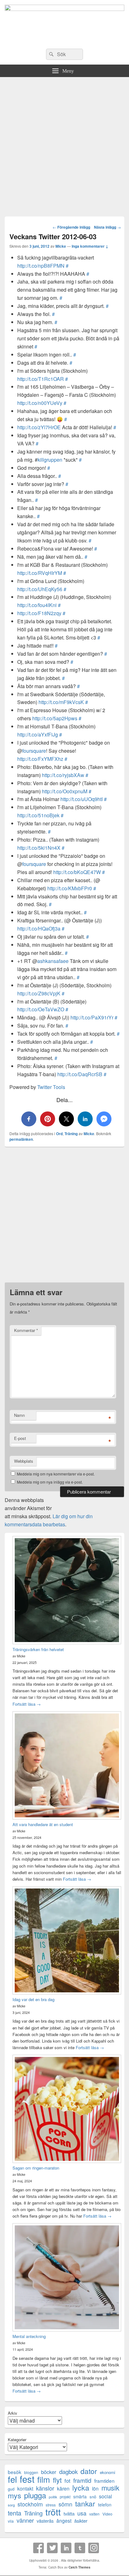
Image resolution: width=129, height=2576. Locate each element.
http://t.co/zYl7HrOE (39, 427)
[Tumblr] (80, 2548)
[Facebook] (39, 2548)
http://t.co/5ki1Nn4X (39, 848)
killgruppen (50, 460)
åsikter (81, 2521)
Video (107, 2514)
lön (95, 2489)
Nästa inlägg (107, 227)
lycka (81, 2488)
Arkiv (13, 2413)
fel (12, 2479)
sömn (65, 2504)
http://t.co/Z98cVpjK (39, 993)
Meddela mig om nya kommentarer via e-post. (56, 1474)
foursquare (34, 751)
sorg (11, 2505)
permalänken (21, 1139)
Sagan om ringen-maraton (36, 2168)
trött (53, 2512)
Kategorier (17, 2440)
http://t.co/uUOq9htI (82, 799)
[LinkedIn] (66, 2548)
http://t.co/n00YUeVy (40, 403)
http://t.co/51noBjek (38, 815)
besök (15, 2472)
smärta (80, 2496)
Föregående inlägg (71, 227)
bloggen (31, 2472)
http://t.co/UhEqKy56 (40, 589)
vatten (94, 2514)
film (44, 2479)
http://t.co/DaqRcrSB (80, 1074)
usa (82, 2513)
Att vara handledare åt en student (43, 1824)
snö (93, 2497)
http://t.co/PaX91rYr (92, 1017)
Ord (59, 1134)
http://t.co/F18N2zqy (39, 613)
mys (15, 2495)
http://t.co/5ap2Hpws (55, 718)
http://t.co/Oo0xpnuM (65, 791)
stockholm (30, 2504)
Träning (71, 1134)
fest (27, 2479)
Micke (61, 246)
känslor (45, 2488)
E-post (20, 1438)
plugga (35, 2495)
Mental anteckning (29, 2336)
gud (11, 2489)
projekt (65, 2497)
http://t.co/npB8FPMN (41, 266)
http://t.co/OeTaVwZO (41, 1009)
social (106, 2496)
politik (53, 2497)
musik (110, 2488)
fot (67, 2481)
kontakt (25, 2489)
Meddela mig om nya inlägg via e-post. (50, 1482)
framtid (82, 2480)
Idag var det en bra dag (34, 1999)
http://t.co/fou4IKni (37, 605)
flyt (57, 2480)
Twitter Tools (51, 1087)
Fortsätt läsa (27, 1704)
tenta (15, 2513)
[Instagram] (94, 2548)
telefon (105, 2505)
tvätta (69, 2513)
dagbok (68, 2471)
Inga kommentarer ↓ (90, 246)
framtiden (104, 2481)
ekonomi (108, 2472)
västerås (45, 2521)
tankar (85, 2503)
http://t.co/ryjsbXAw (63, 775)
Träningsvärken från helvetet (38, 1649)
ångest (64, 2521)
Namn (19, 1415)
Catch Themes (80, 2567)
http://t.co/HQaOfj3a (39, 928)
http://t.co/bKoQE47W (77, 872)
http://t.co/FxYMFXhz (40, 759)
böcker (49, 2472)
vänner (25, 2520)
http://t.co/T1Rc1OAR (41, 379)
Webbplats (24, 1461)
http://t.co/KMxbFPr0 (70, 888)
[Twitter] (52, 2548)
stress (51, 2505)
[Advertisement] (64, 144)
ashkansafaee (53, 961)
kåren (63, 2489)
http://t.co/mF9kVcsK (61, 702)
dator (89, 2471)
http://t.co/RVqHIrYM (40, 573)
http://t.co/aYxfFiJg (38, 734)
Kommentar (26, 1330)
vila (11, 2521)
